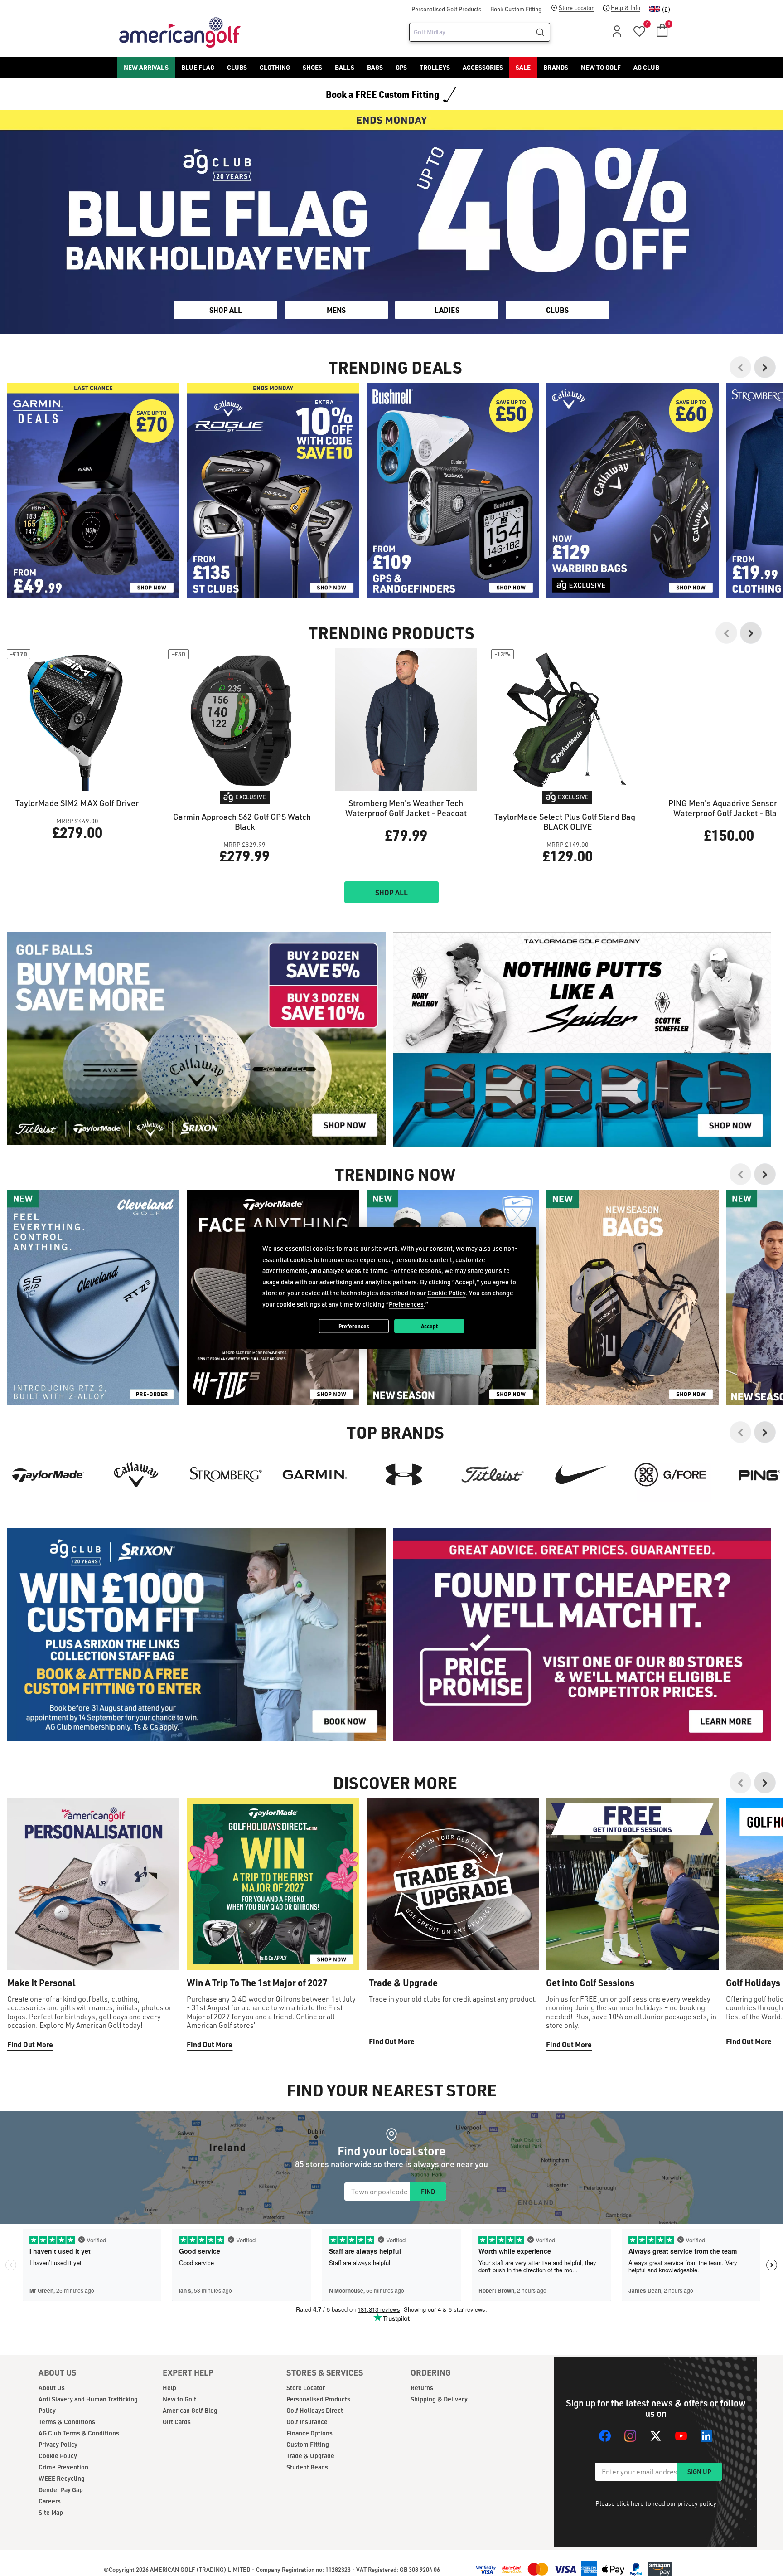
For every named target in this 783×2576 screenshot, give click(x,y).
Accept (429, 1326)
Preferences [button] (406, 1304)
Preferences (354, 1326)
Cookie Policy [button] (447, 1293)
